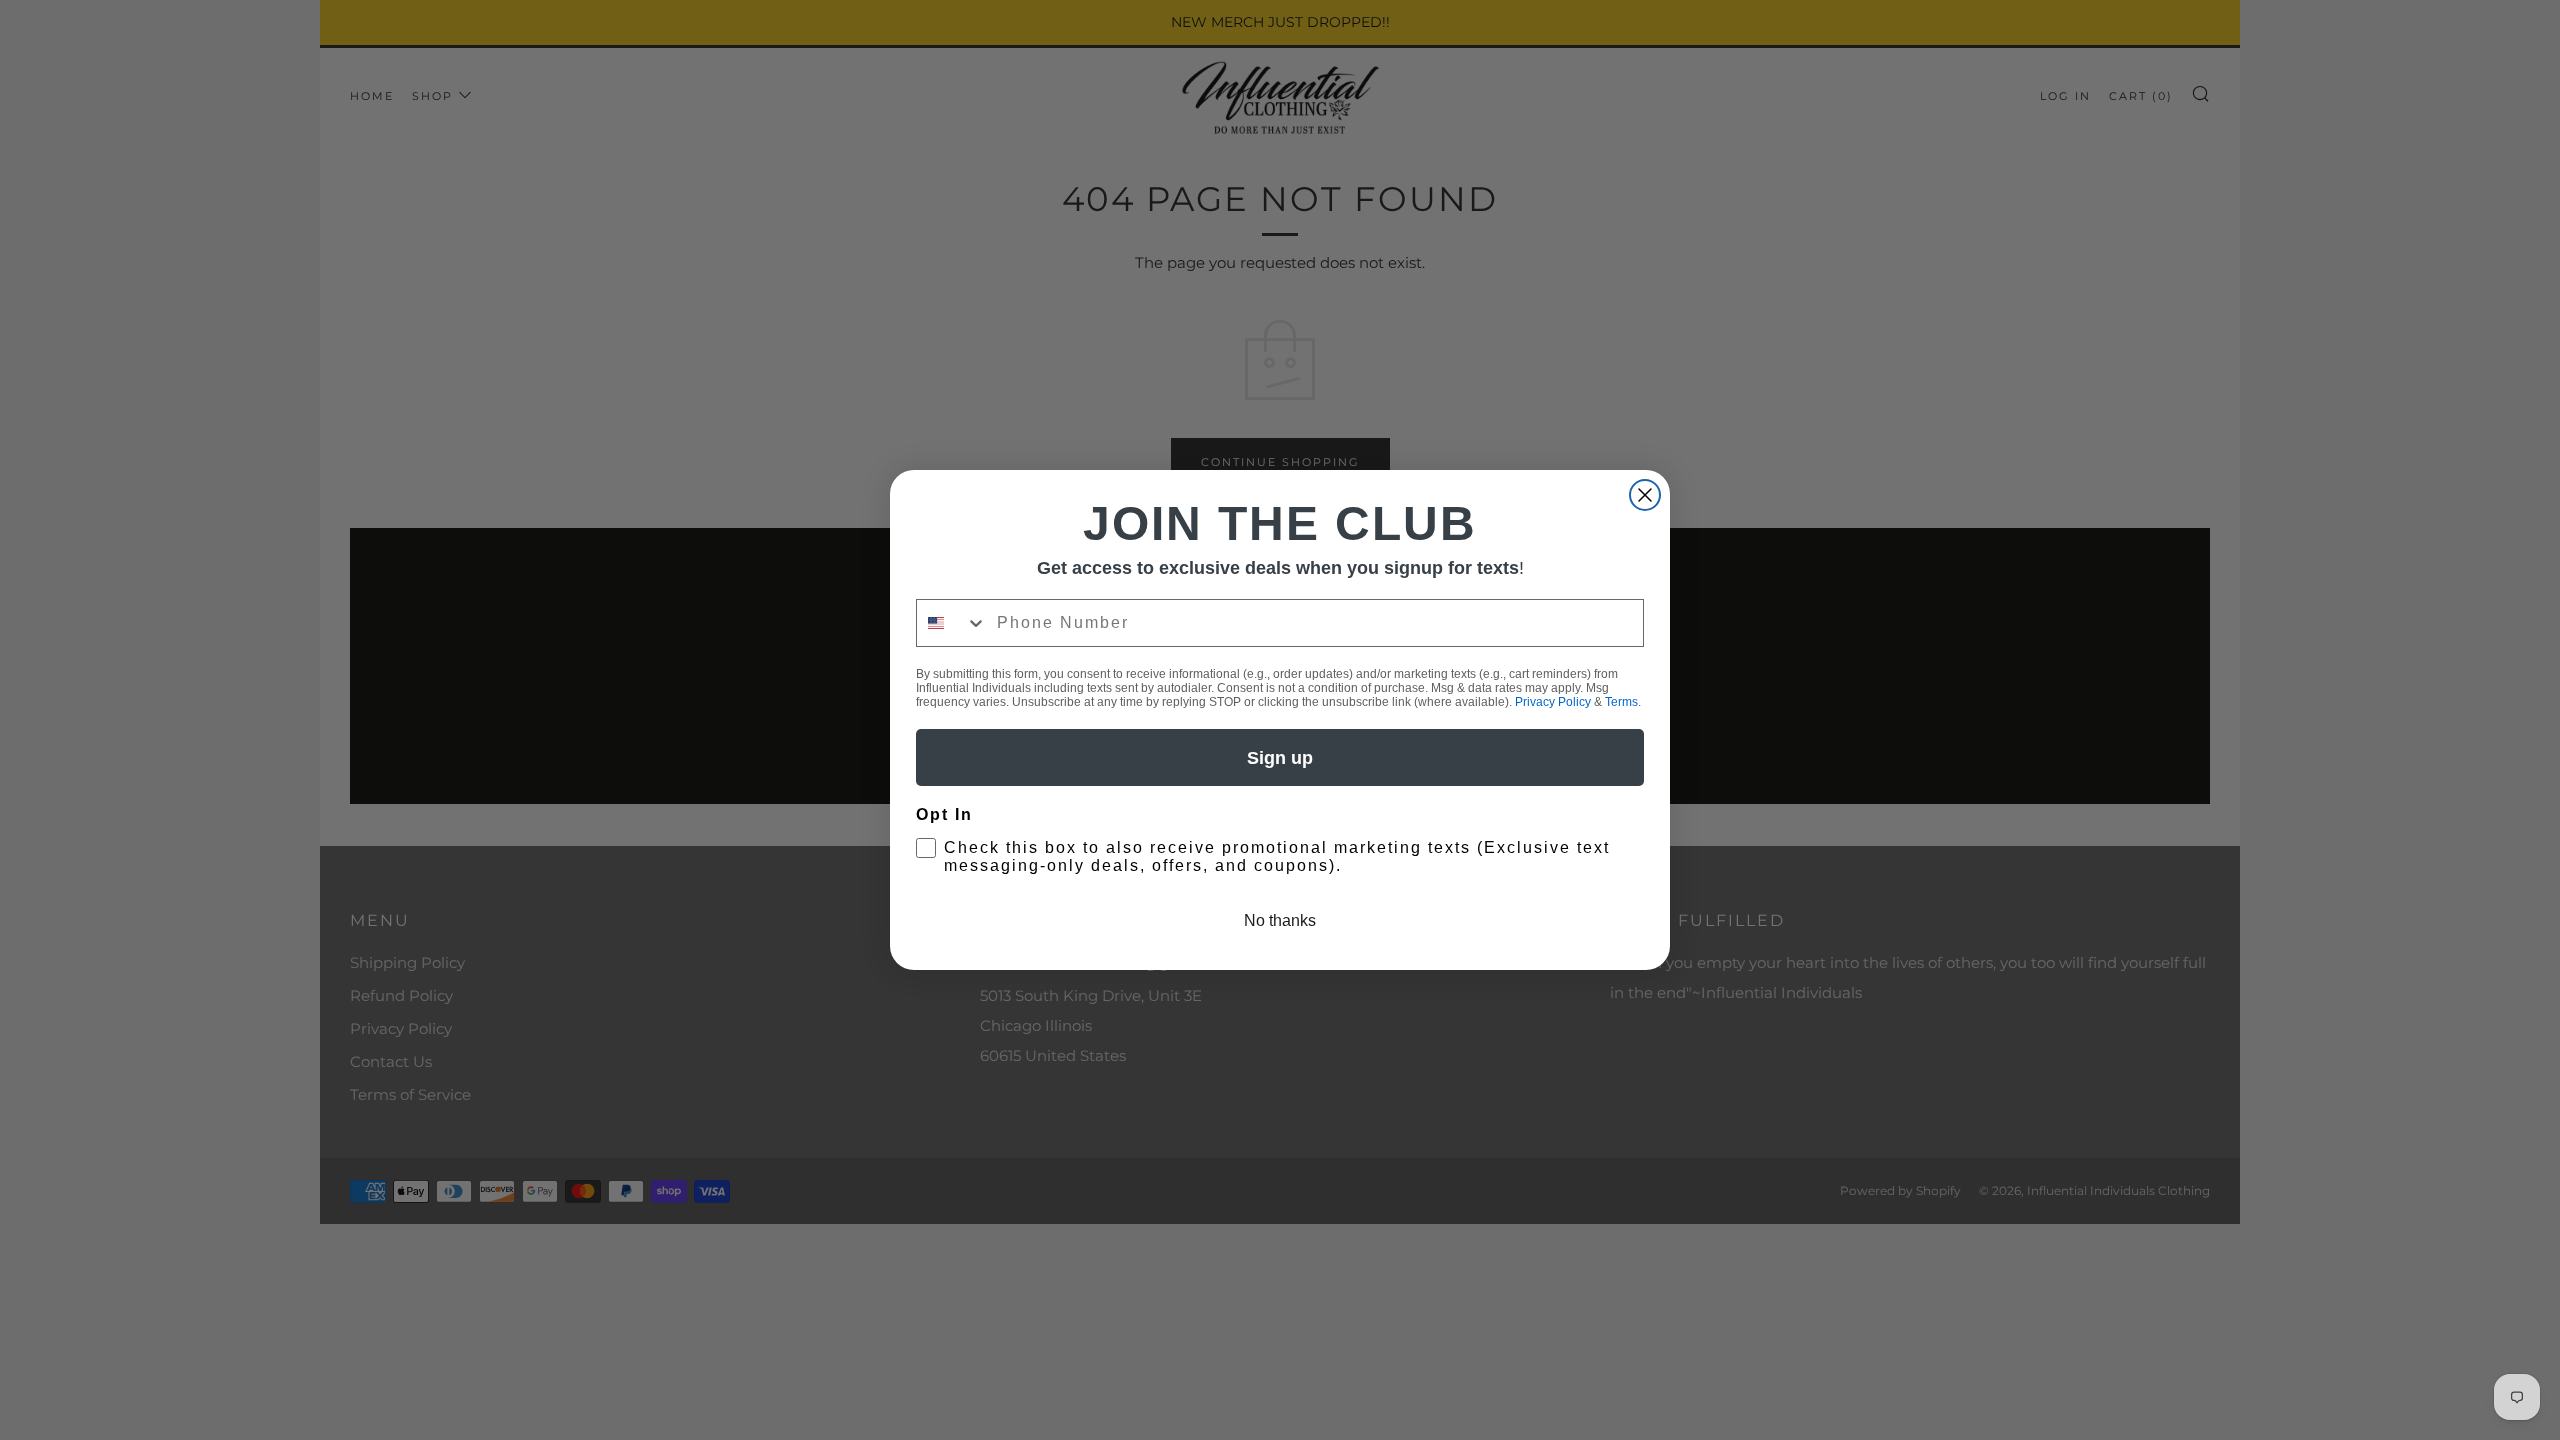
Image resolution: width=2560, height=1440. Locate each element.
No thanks (1280, 920)
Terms (1621, 702)
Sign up (1280, 758)
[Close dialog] (1645, 495)
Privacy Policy (1553, 702)
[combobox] (952, 623)
